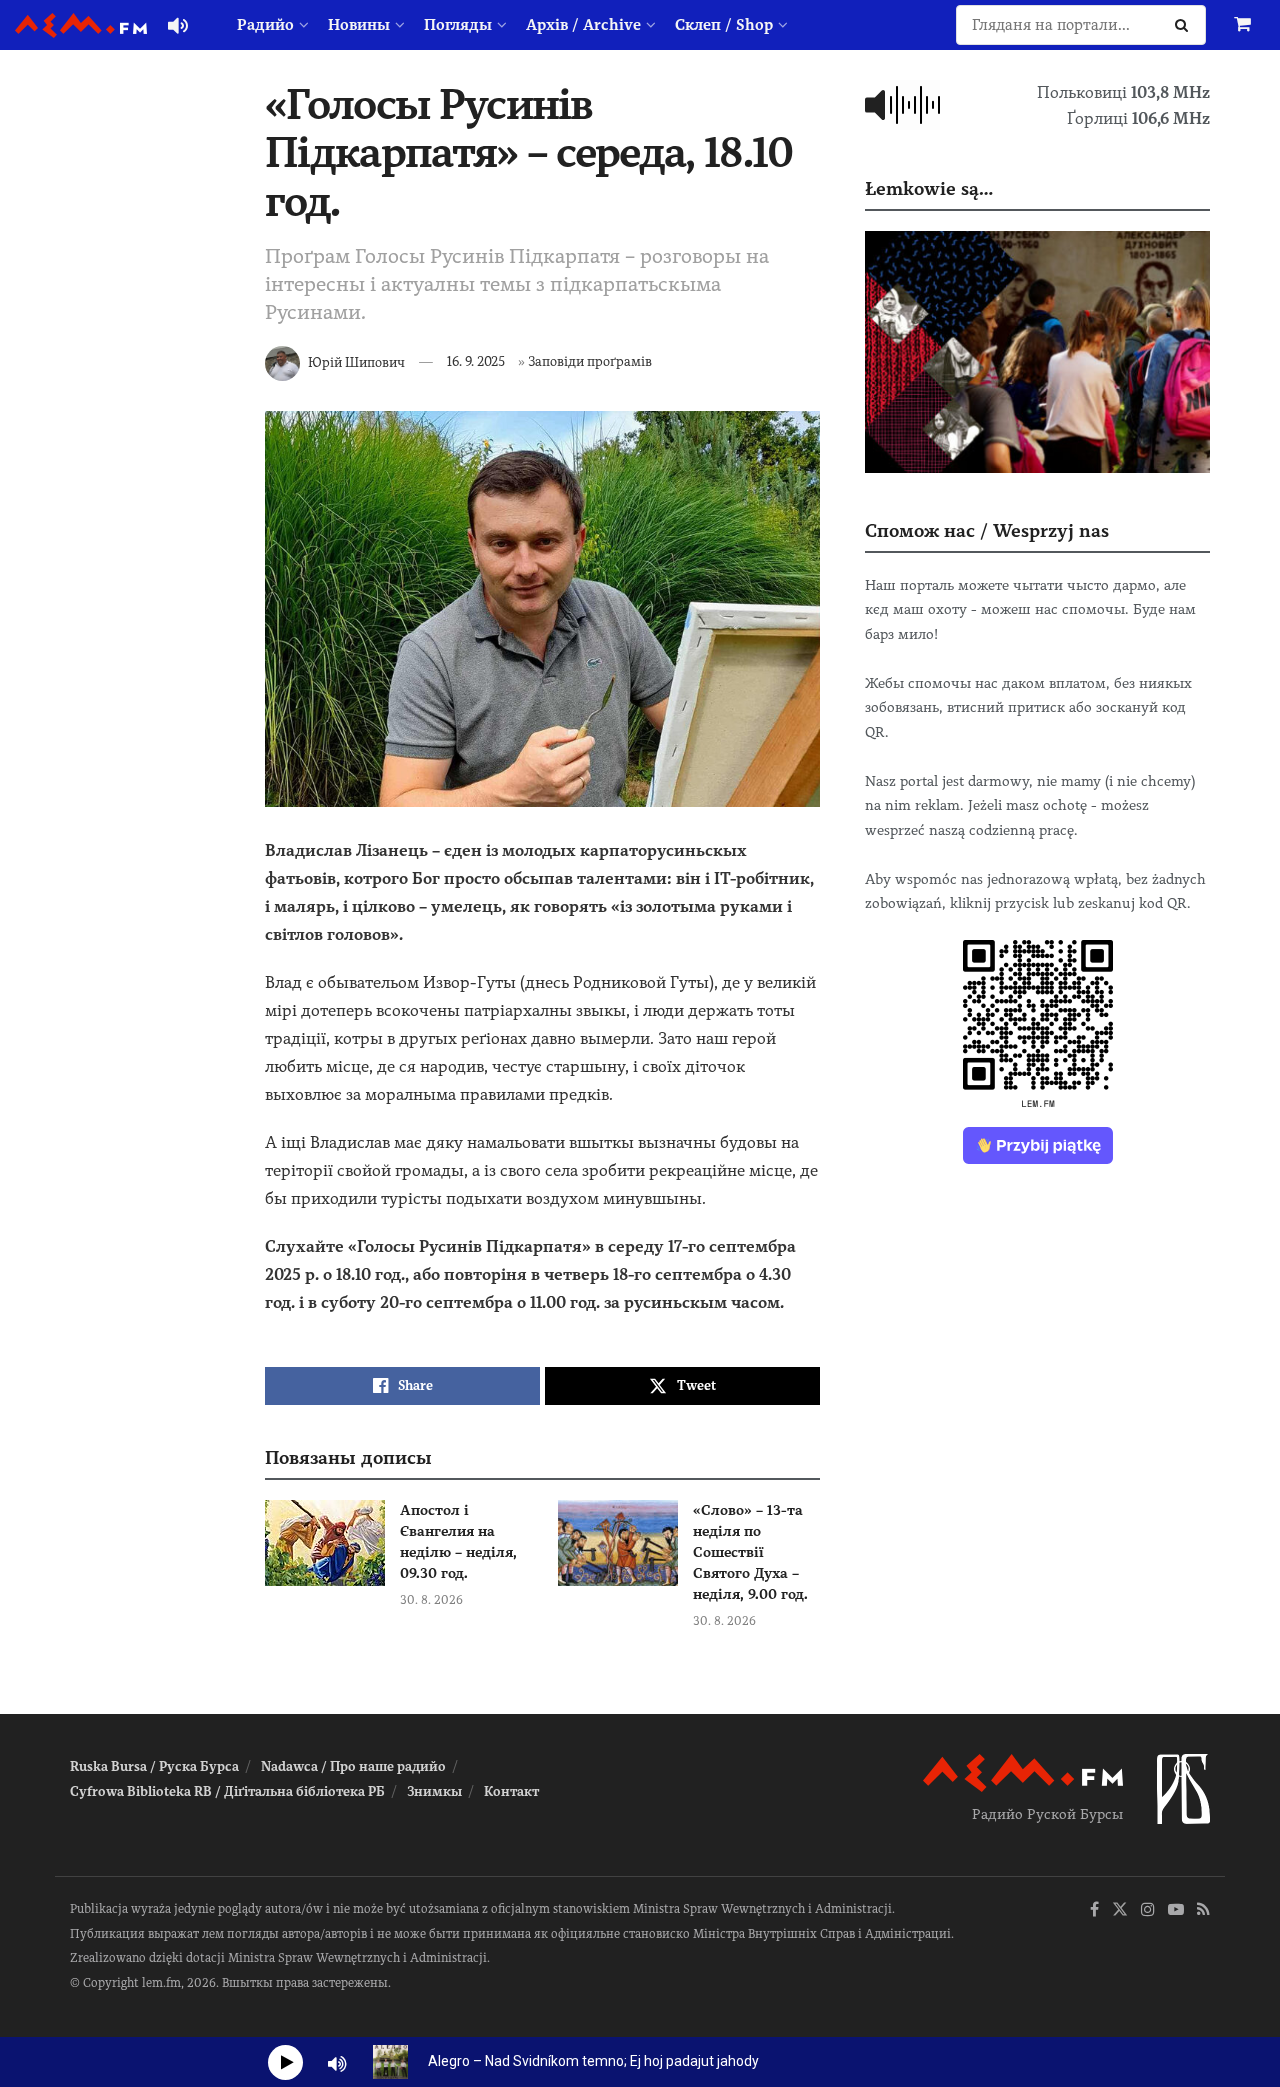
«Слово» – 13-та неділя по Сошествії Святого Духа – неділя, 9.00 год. (750, 1552)
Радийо (265, 25)
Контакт (511, 1791)
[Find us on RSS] (1203, 1910)
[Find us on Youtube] (1176, 1910)
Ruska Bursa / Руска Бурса (154, 1766)
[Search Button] (1185, 25)
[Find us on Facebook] (1094, 1910)
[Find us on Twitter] (1120, 1910)
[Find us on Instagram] (1148, 1910)
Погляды (458, 25)
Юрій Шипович (356, 361)
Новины (359, 25)
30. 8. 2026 (431, 1600)
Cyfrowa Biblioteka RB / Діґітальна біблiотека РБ (227, 1791)
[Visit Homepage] (81, 25)
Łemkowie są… (929, 188)
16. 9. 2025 (476, 361)
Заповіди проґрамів (590, 361)
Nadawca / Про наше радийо (353, 1766)
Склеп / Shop (724, 25)
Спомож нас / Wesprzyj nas (987, 530)
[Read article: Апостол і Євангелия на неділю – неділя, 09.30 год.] (325, 1543)
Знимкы (434, 1791)
